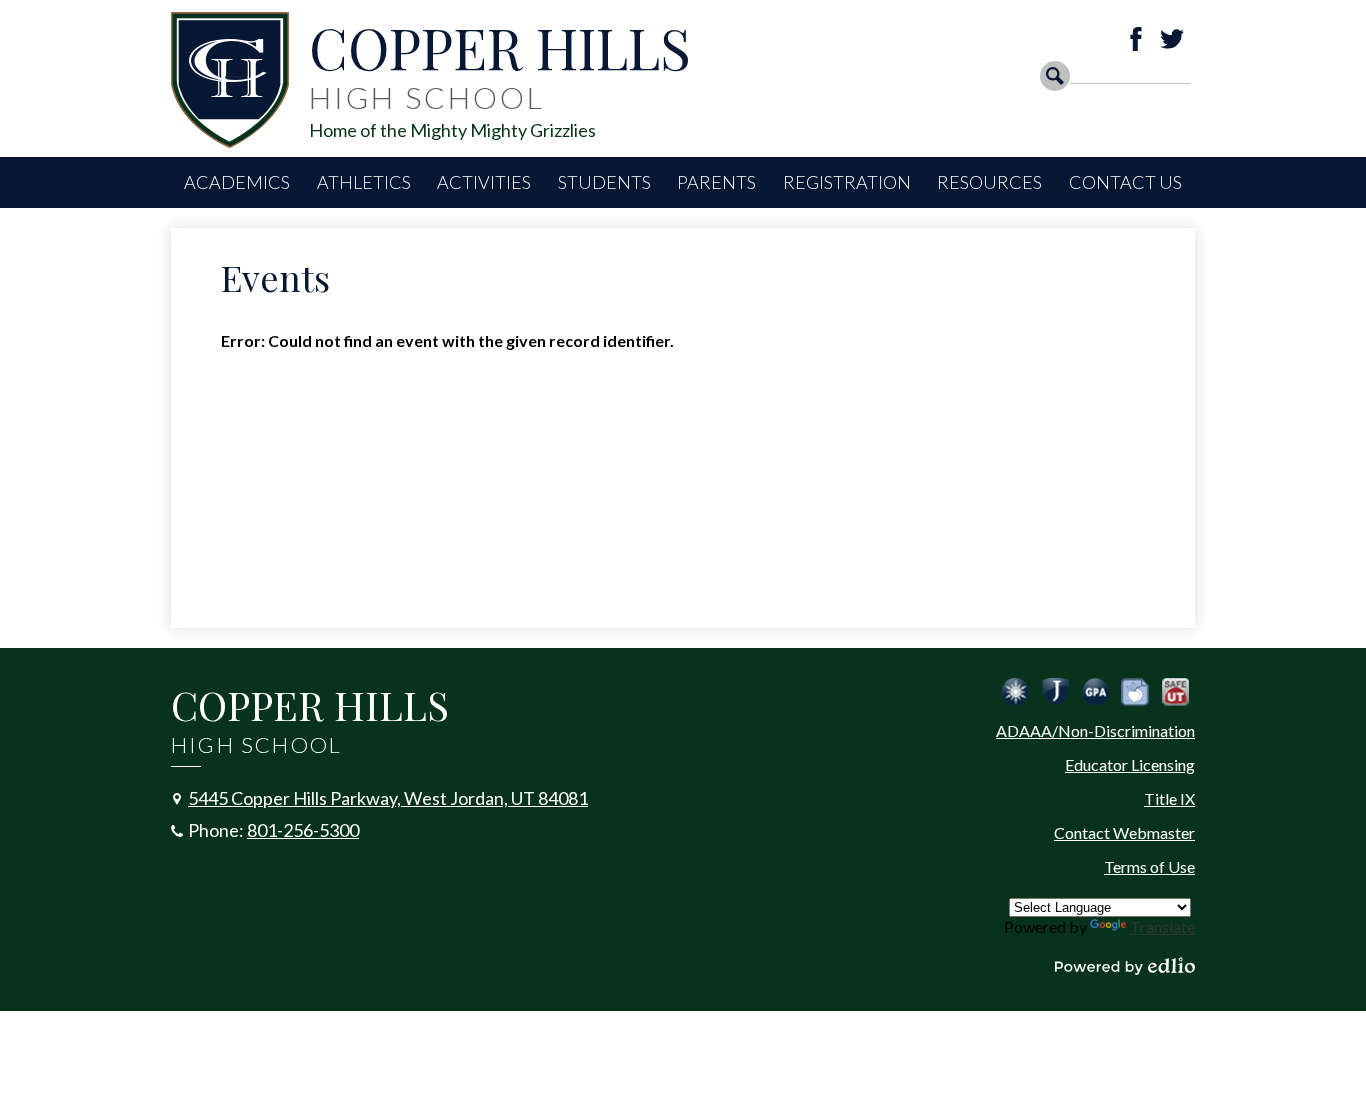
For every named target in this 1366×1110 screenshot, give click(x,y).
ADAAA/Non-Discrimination (1095, 730)
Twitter (1172, 39)
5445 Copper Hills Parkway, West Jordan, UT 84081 (388, 798)
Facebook (1136, 39)
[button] (237, 182)
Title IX (1169, 798)
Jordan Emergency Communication (1015, 692)
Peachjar (1135, 692)
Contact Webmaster (1124, 832)
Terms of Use (1149, 866)
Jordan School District (1055, 692)
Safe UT (1175, 692)
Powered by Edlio (1125, 966)
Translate (1162, 926)
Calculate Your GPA (1095, 692)
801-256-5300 (303, 830)
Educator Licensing (1130, 764)
